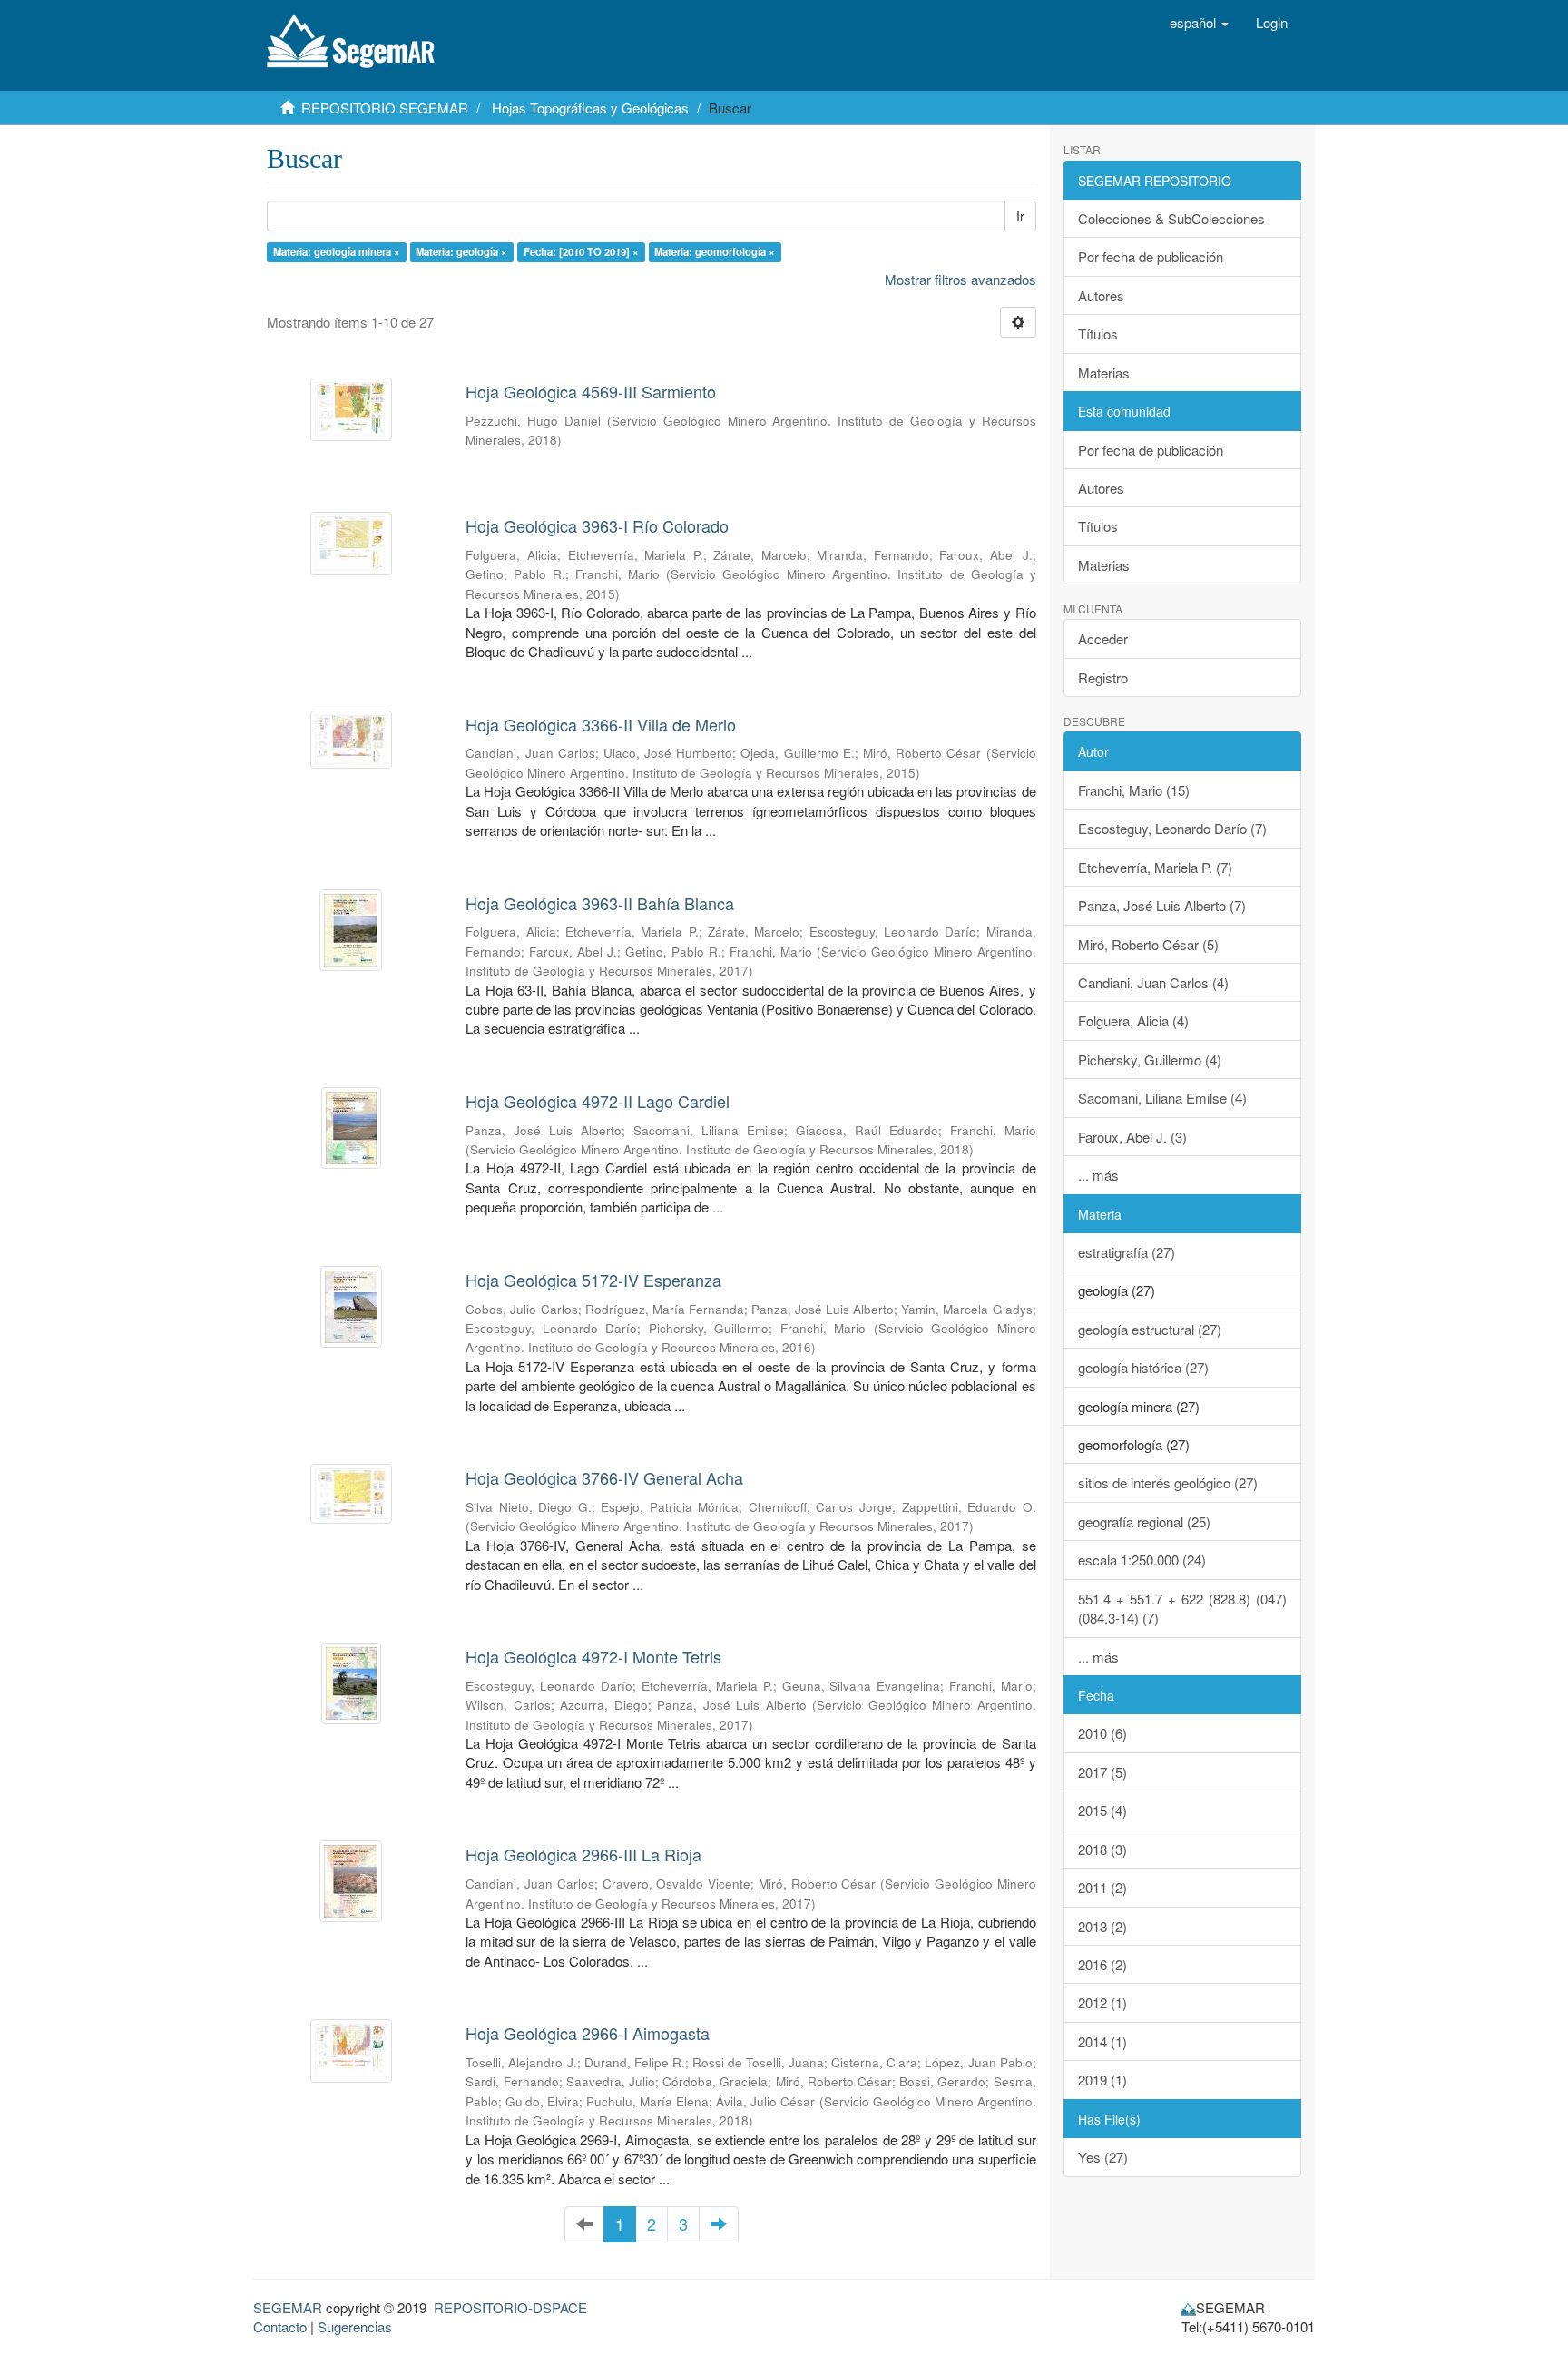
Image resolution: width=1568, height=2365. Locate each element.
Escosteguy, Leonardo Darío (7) (1172, 828)
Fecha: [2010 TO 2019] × (581, 251)
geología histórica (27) (1143, 1367)
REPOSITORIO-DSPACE (510, 2307)
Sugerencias (355, 2326)
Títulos (1098, 334)
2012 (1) (1102, 2002)
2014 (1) (1102, 2041)
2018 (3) (1102, 1849)
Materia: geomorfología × (715, 251)
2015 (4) (1102, 1810)
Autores (1101, 295)
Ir (1020, 216)
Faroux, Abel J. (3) (1132, 1137)
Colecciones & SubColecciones (1171, 218)
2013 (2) (1102, 1926)
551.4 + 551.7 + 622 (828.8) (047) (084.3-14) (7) (1183, 1608)
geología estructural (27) (1150, 1329)
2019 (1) (1102, 2080)
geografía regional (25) (1144, 1521)
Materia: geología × (461, 251)
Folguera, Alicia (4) (1133, 1021)
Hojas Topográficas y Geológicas (590, 108)
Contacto (280, 2326)
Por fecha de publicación (1151, 256)
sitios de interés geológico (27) (1168, 1482)
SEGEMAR (288, 2307)
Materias (1104, 373)
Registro (1103, 677)
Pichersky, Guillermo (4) (1150, 1060)
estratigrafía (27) (1127, 1252)
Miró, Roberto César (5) (1148, 944)
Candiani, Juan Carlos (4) (1153, 982)
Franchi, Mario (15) (1134, 790)
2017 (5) (1102, 1772)
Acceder (1103, 638)
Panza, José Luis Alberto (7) (1162, 905)
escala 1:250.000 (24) (1142, 1560)
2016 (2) (1102, 1964)
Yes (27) (1103, 2157)
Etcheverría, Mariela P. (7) (1155, 867)
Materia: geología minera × (337, 251)
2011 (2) (1102, 1887)
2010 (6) (1102, 1733)
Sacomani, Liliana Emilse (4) (1162, 1098)
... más (1098, 1175)
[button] (1199, 23)
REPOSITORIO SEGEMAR (385, 108)
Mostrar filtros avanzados (960, 279)
